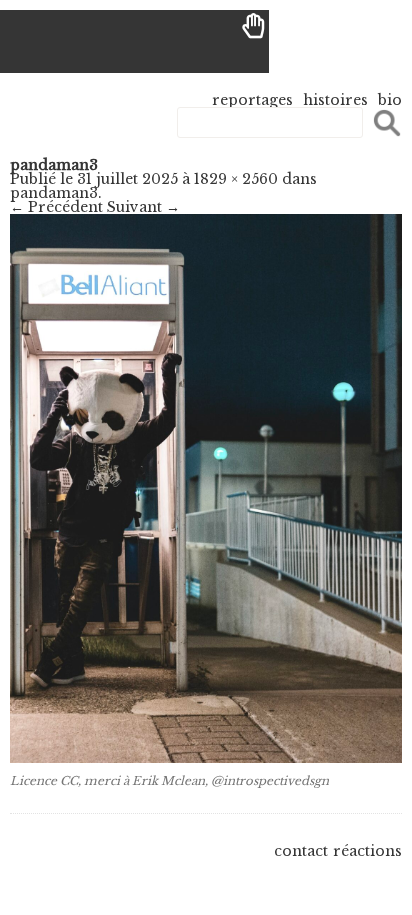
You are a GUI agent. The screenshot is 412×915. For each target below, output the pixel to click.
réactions (367, 851)
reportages (252, 100)
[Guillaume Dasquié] (134, 41)
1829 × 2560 (236, 179)
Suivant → (143, 207)
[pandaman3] (206, 758)
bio (390, 100)
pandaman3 (54, 193)
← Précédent (56, 207)
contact (301, 851)
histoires (335, 100)
